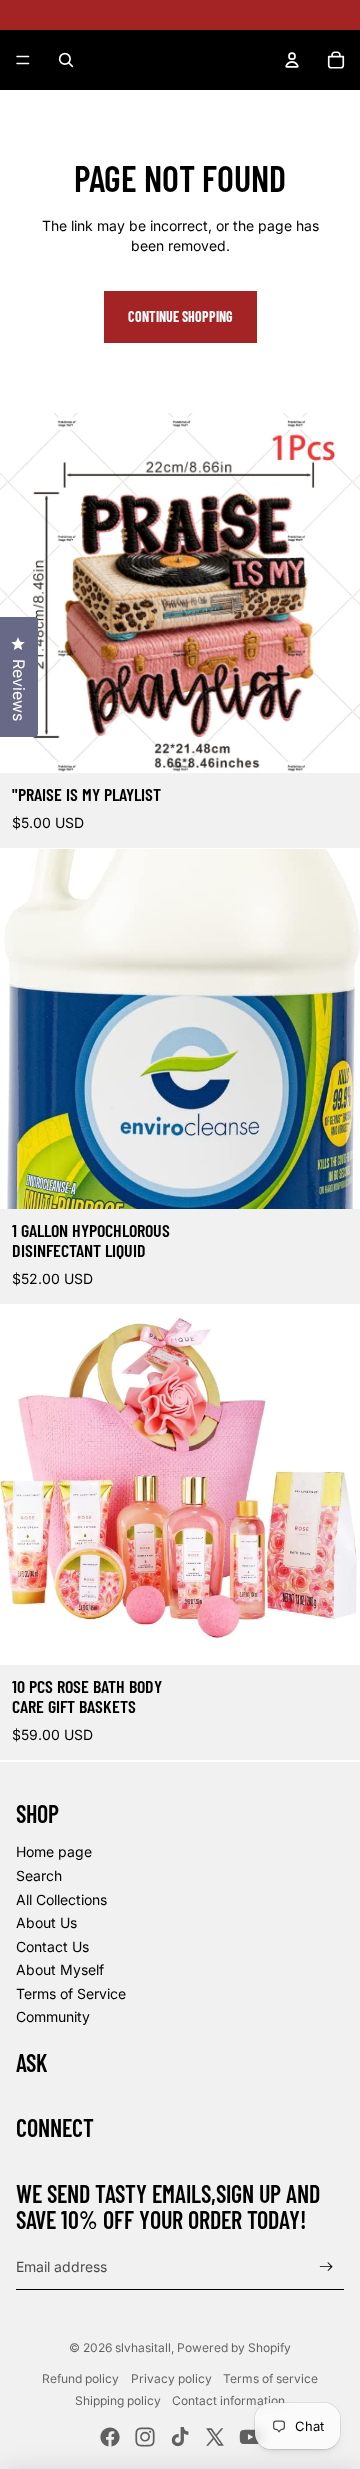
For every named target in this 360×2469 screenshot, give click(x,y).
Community (53, 2016)
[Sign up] (326, 2267)
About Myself (60, 1969)
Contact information (228, 2400)
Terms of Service (71, 1993)
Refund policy (80, 2378)
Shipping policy (118, 2400)
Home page (54, 1851)
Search (39, 1875)
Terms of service (270, 2378)
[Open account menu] (292, 60)
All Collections (61, 1899)
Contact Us (52, 1946)
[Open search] (66, 60)
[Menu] (23, 60)
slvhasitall (143, 2347)
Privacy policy (171, 2378)
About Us (46, 1922)
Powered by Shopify (234, 2347)
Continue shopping (180, 316)
